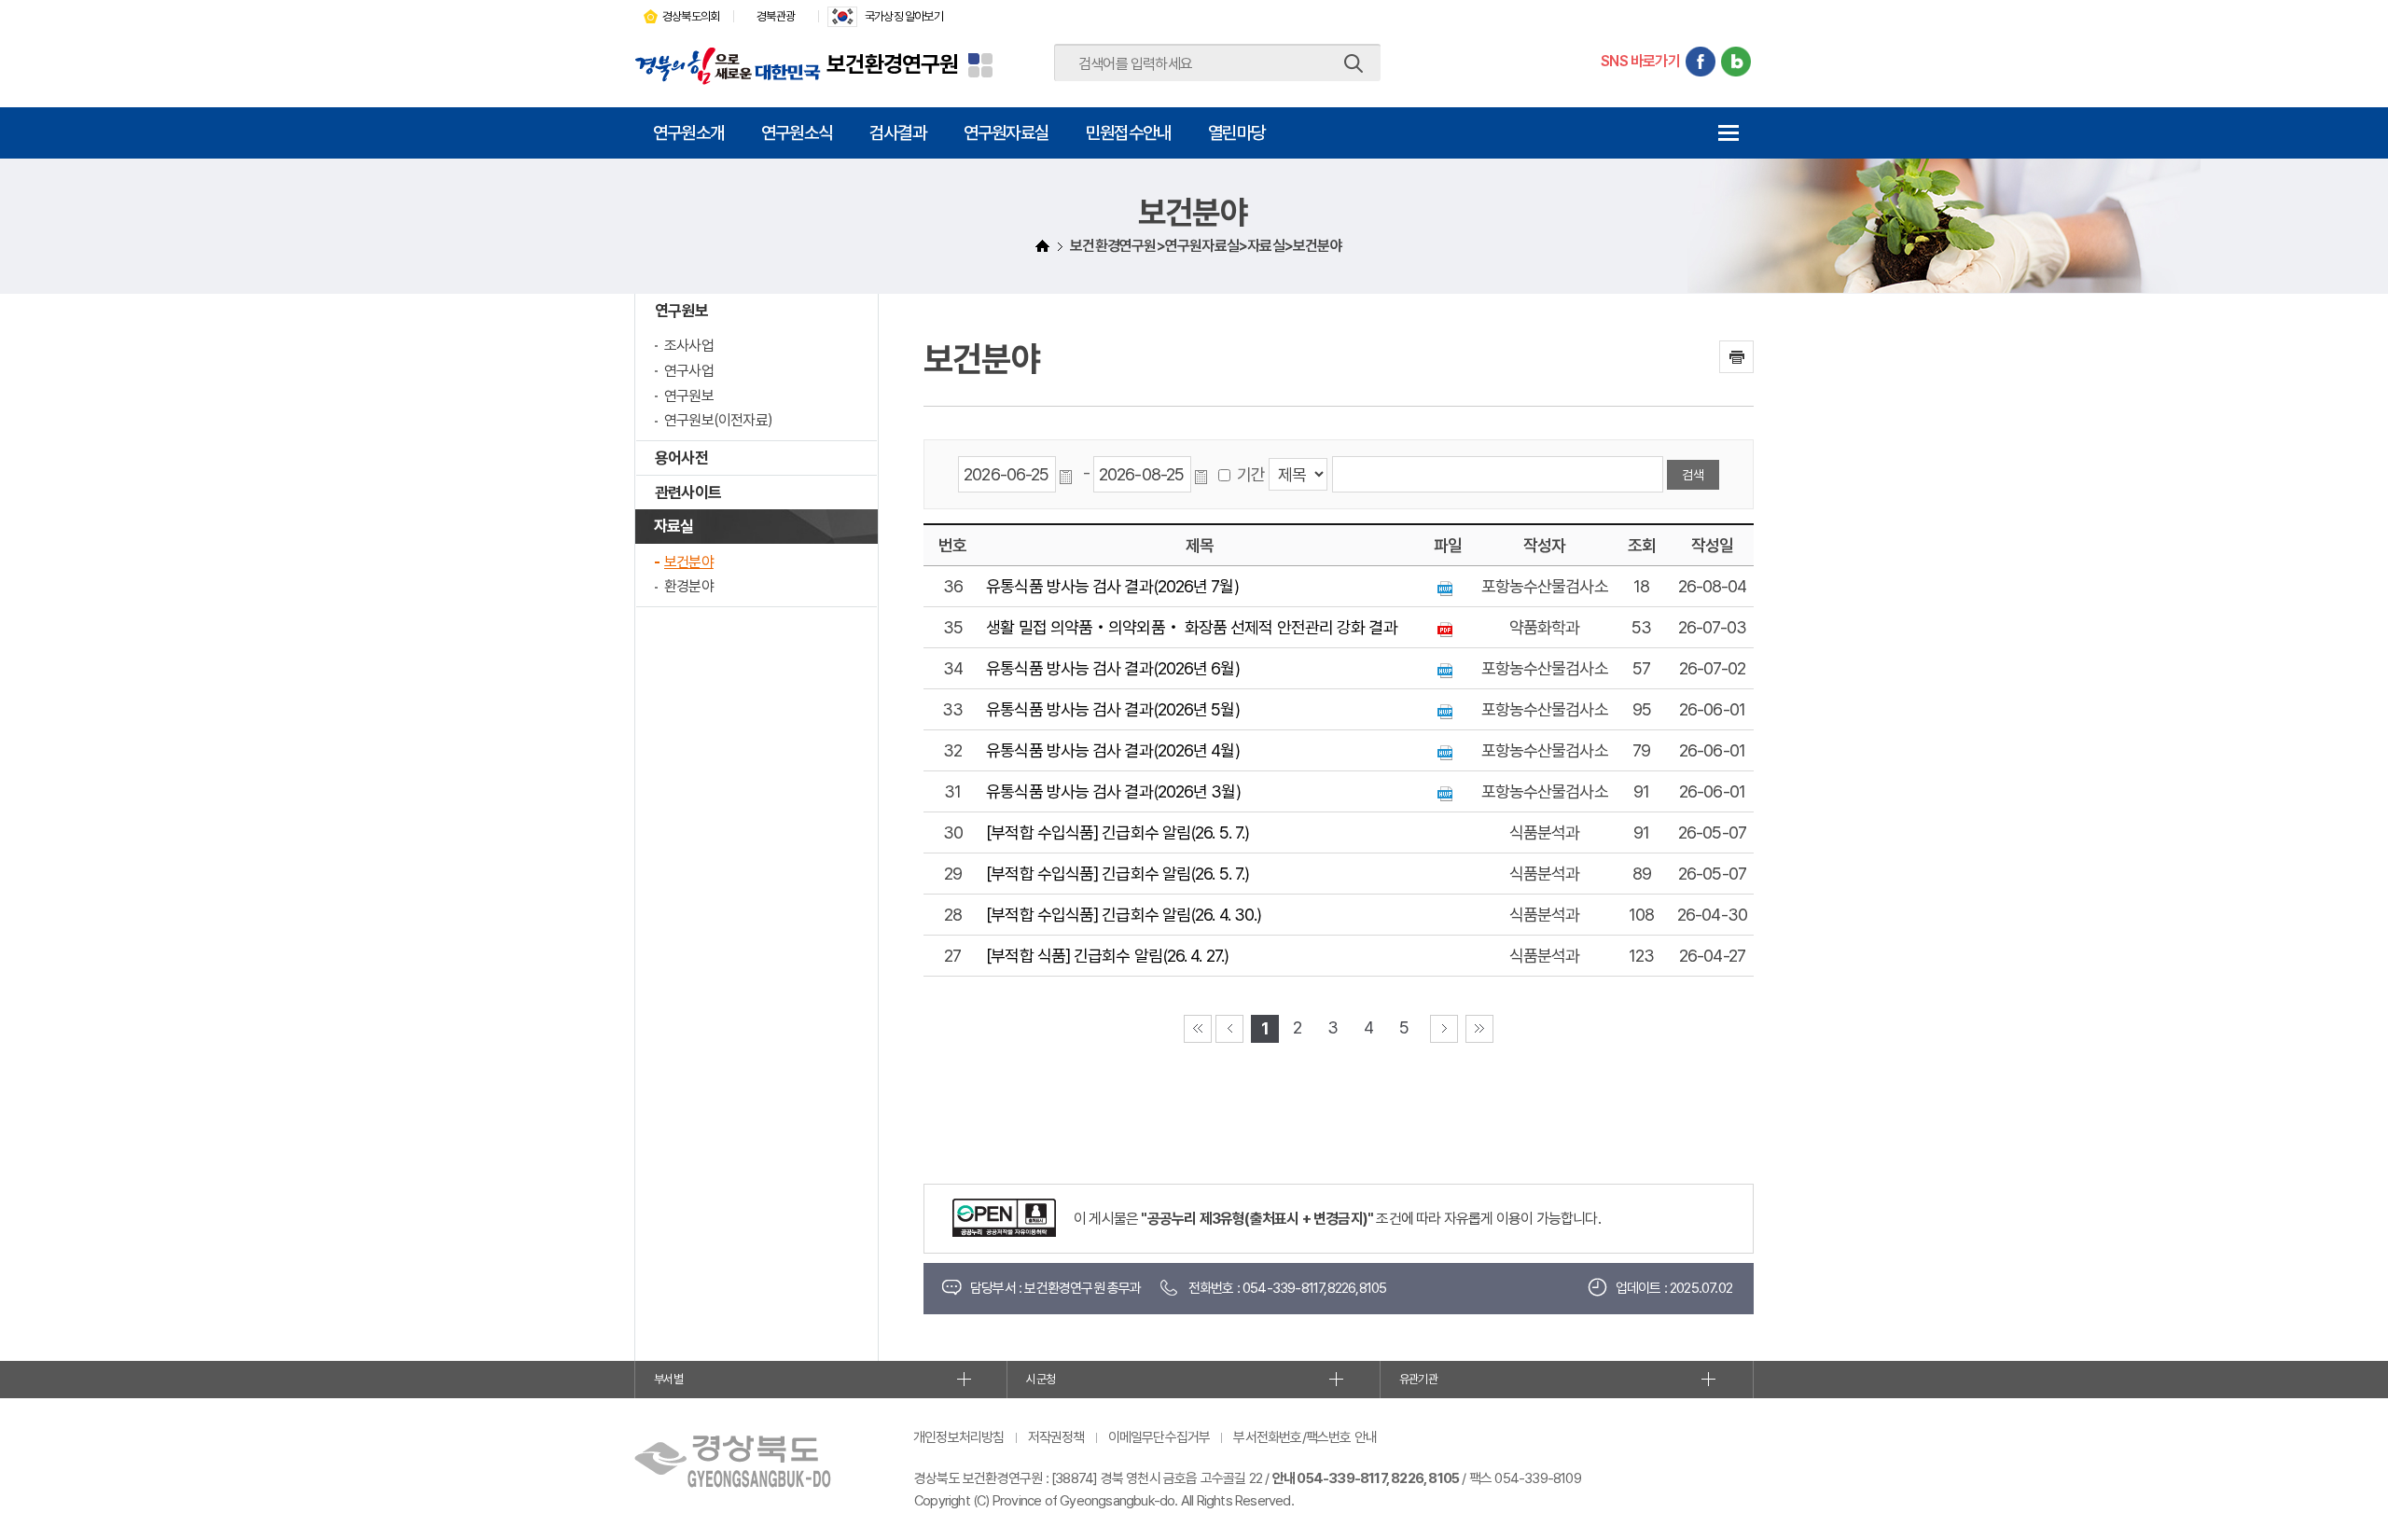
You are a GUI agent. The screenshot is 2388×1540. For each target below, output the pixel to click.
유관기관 (1418, 1379)
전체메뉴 (1728, 133)
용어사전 (681, 458)
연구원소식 (797, 132)
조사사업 (689, 346)
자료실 (674, 526)
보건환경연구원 (892, 64)
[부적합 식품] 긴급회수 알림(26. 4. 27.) (1107, 956)
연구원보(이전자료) (718, 420)
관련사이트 (688, 493)
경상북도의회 (691, 16)
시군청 (1041, 1379)
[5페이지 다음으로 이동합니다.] (1444, 1029)
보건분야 (689, 562)
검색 (1354, 63)
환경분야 (689, 586)
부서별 (668, 1379)
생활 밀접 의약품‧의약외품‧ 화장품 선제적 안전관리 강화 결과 (1191, 627)
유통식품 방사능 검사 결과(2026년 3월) (1113, 791)
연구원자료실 (1006, 132)
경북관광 (776, 16)
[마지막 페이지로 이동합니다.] (1479, 1029)
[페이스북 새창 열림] (1701, 62)
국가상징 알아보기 (904, 16)
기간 (1251, 474)
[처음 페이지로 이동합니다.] (1198, 1029)
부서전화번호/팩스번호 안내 (1305, 1437)
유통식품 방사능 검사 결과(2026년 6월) (1112, 668)
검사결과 (898, 132)
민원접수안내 (1128, 132)
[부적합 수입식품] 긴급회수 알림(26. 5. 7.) (1118, 832)
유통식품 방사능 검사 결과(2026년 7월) (1112, 586)
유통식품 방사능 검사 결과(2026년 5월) (1112, 709)
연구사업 (689, 371)
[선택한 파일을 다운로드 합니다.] (1447, 586)
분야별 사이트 (980, 65)
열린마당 (1236, 132)
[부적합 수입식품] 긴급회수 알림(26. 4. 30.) (1124, 915)
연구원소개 (688, 132)
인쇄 (1736, 357)
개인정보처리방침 (959, 1437)
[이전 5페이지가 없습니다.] (1229, 1029)
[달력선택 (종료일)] (1204, 475)
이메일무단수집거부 (1159, 1437)
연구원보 (681, 311)
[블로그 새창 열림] (1736, 62)
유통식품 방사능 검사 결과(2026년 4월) (1112, 750)
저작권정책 (1056, 1437)
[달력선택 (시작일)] (1069, 475)
